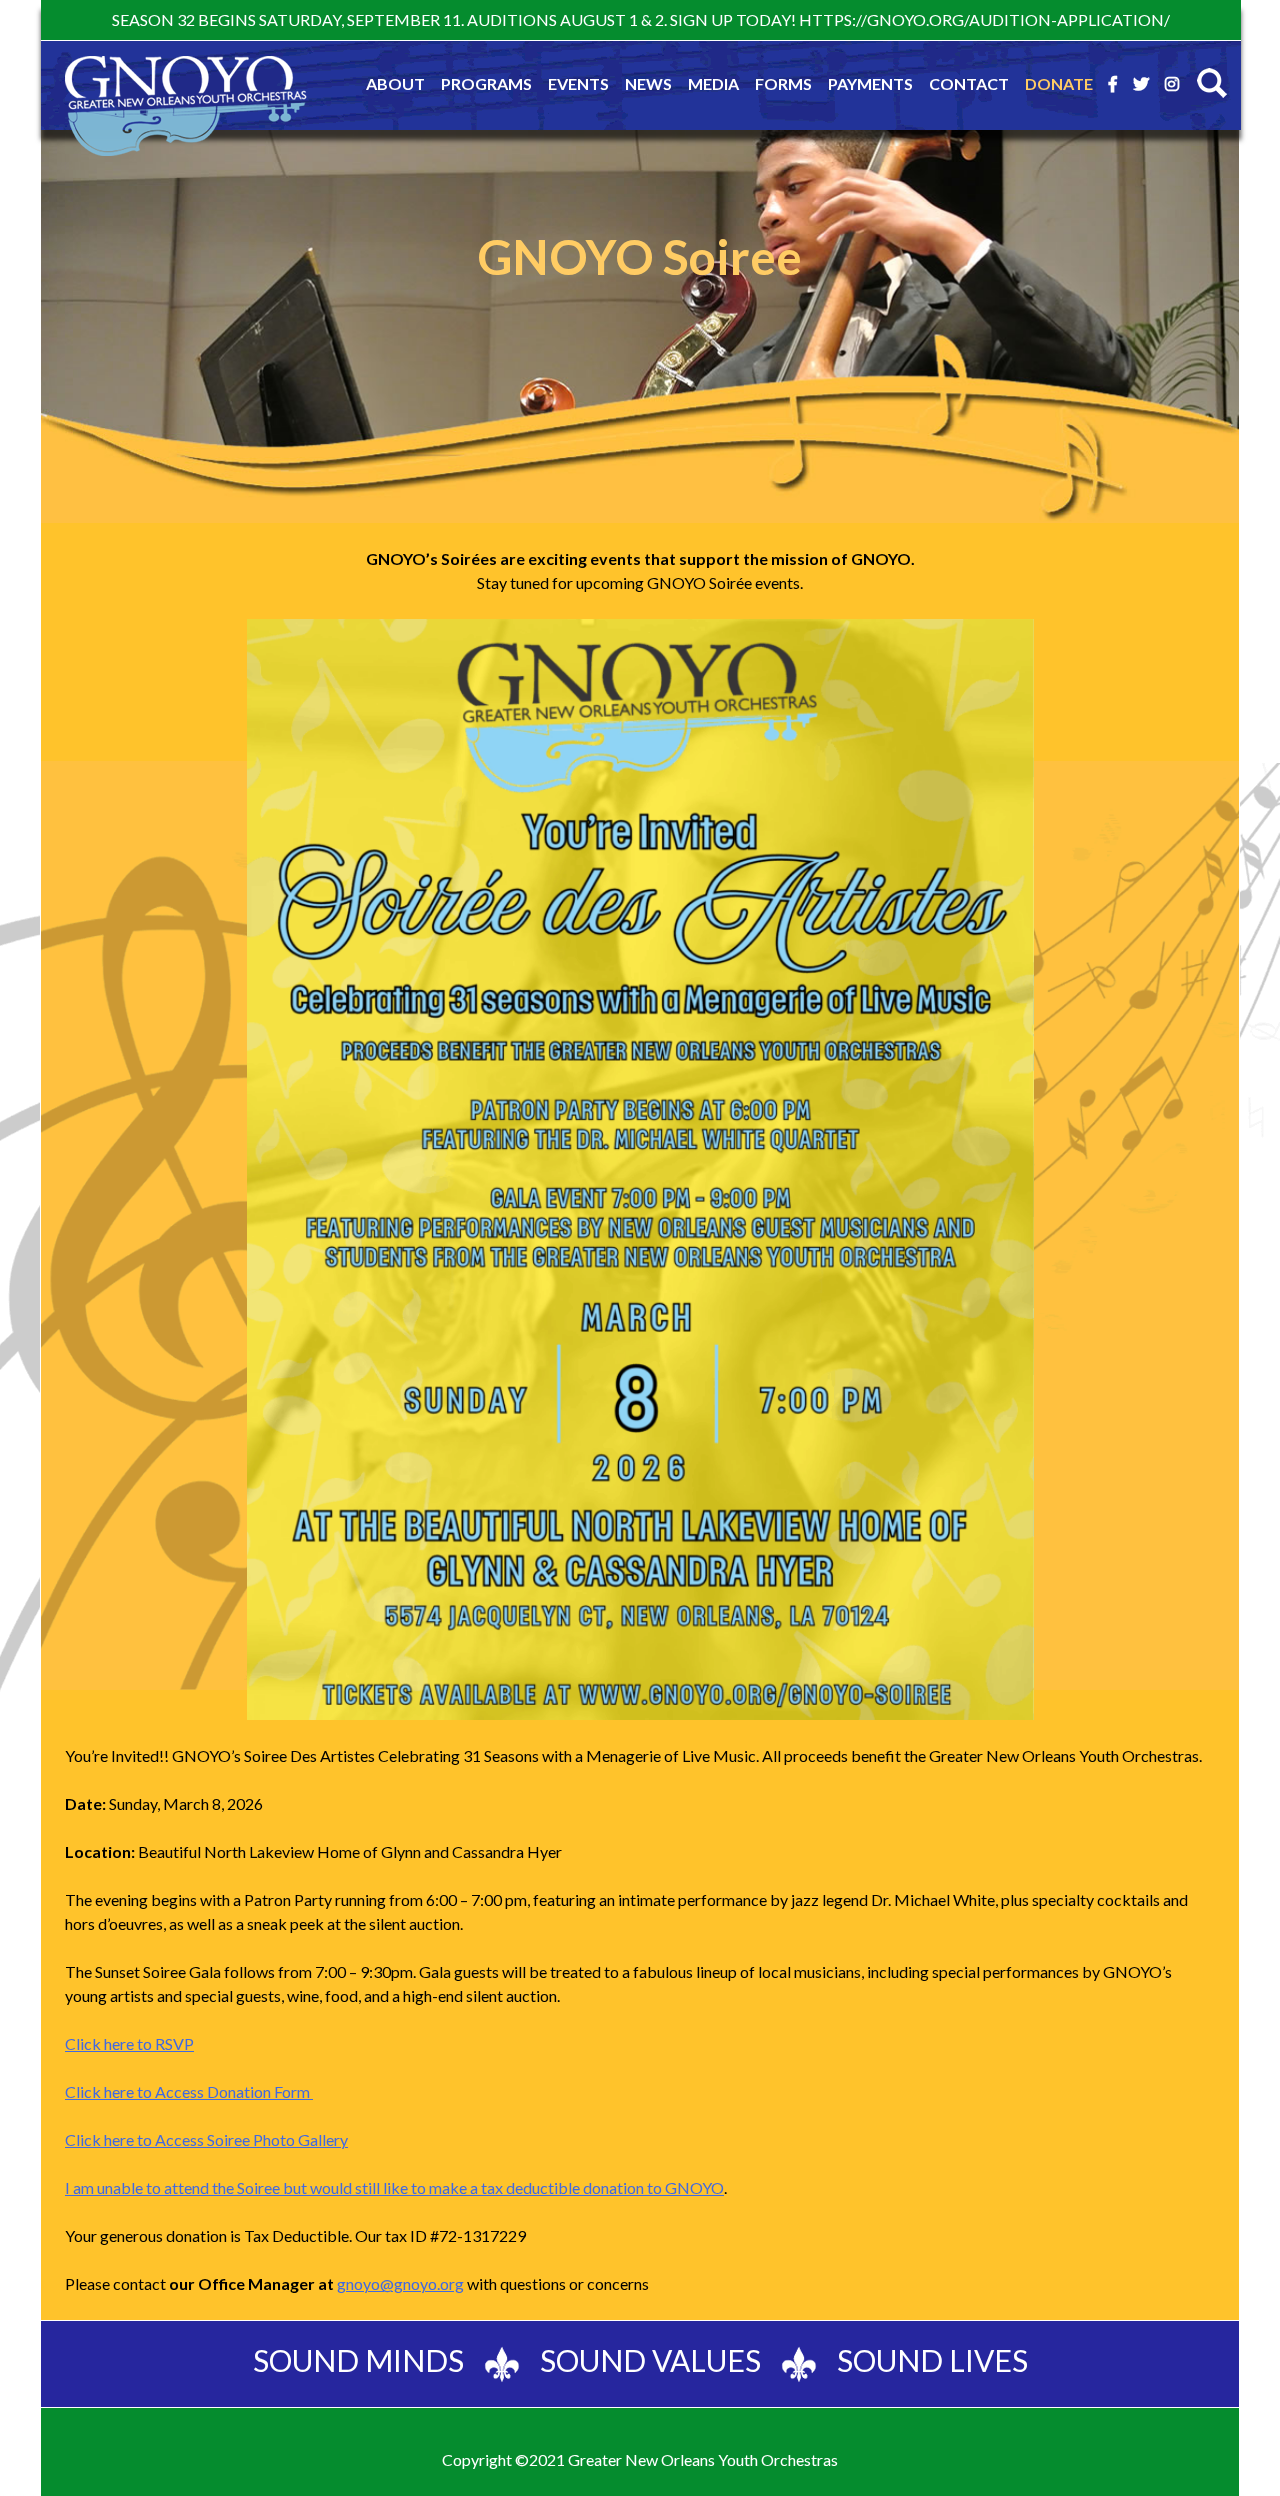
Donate (1059, 83)
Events (578, 83)
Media (713, 83)
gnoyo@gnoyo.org (400, 2283)
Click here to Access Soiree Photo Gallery (206, 2139)
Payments (870, 83)
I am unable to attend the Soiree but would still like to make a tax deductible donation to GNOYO (394, 2187)
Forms (783, 83)
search (1212, 83)
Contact (969, 83)
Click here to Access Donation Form (189, 2091)
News (648, 83)
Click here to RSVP (129, 2043)
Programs (486, 83)
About (395, 83)
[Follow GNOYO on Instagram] (1172, 84)
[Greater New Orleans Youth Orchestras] (186, 109)
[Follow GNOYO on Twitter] (1141, 84)
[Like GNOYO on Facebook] (1113, 84)
